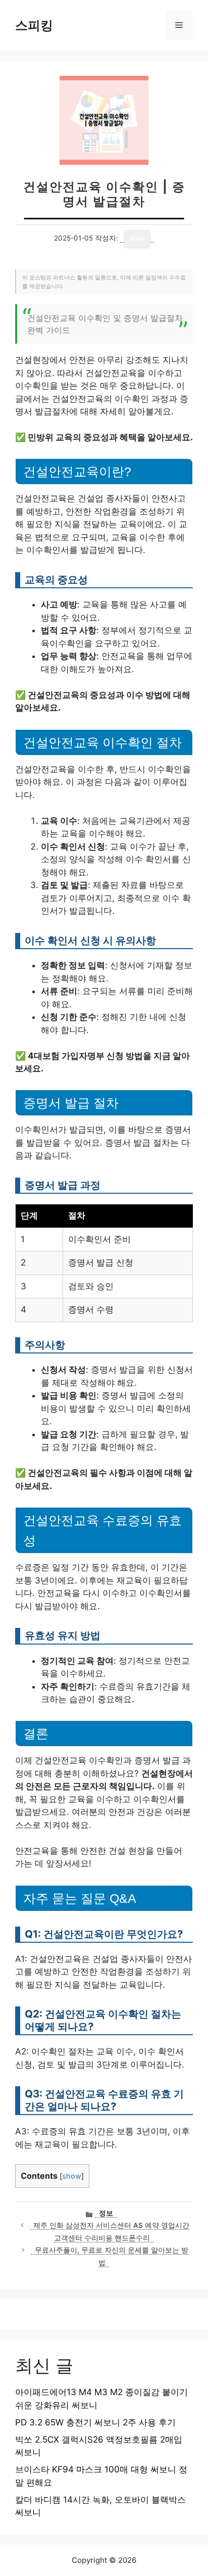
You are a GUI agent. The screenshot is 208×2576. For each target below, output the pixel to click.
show (72, 2176)
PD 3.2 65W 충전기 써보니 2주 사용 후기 (95, 2422)
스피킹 (34, 25)
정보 (106, 2213)
